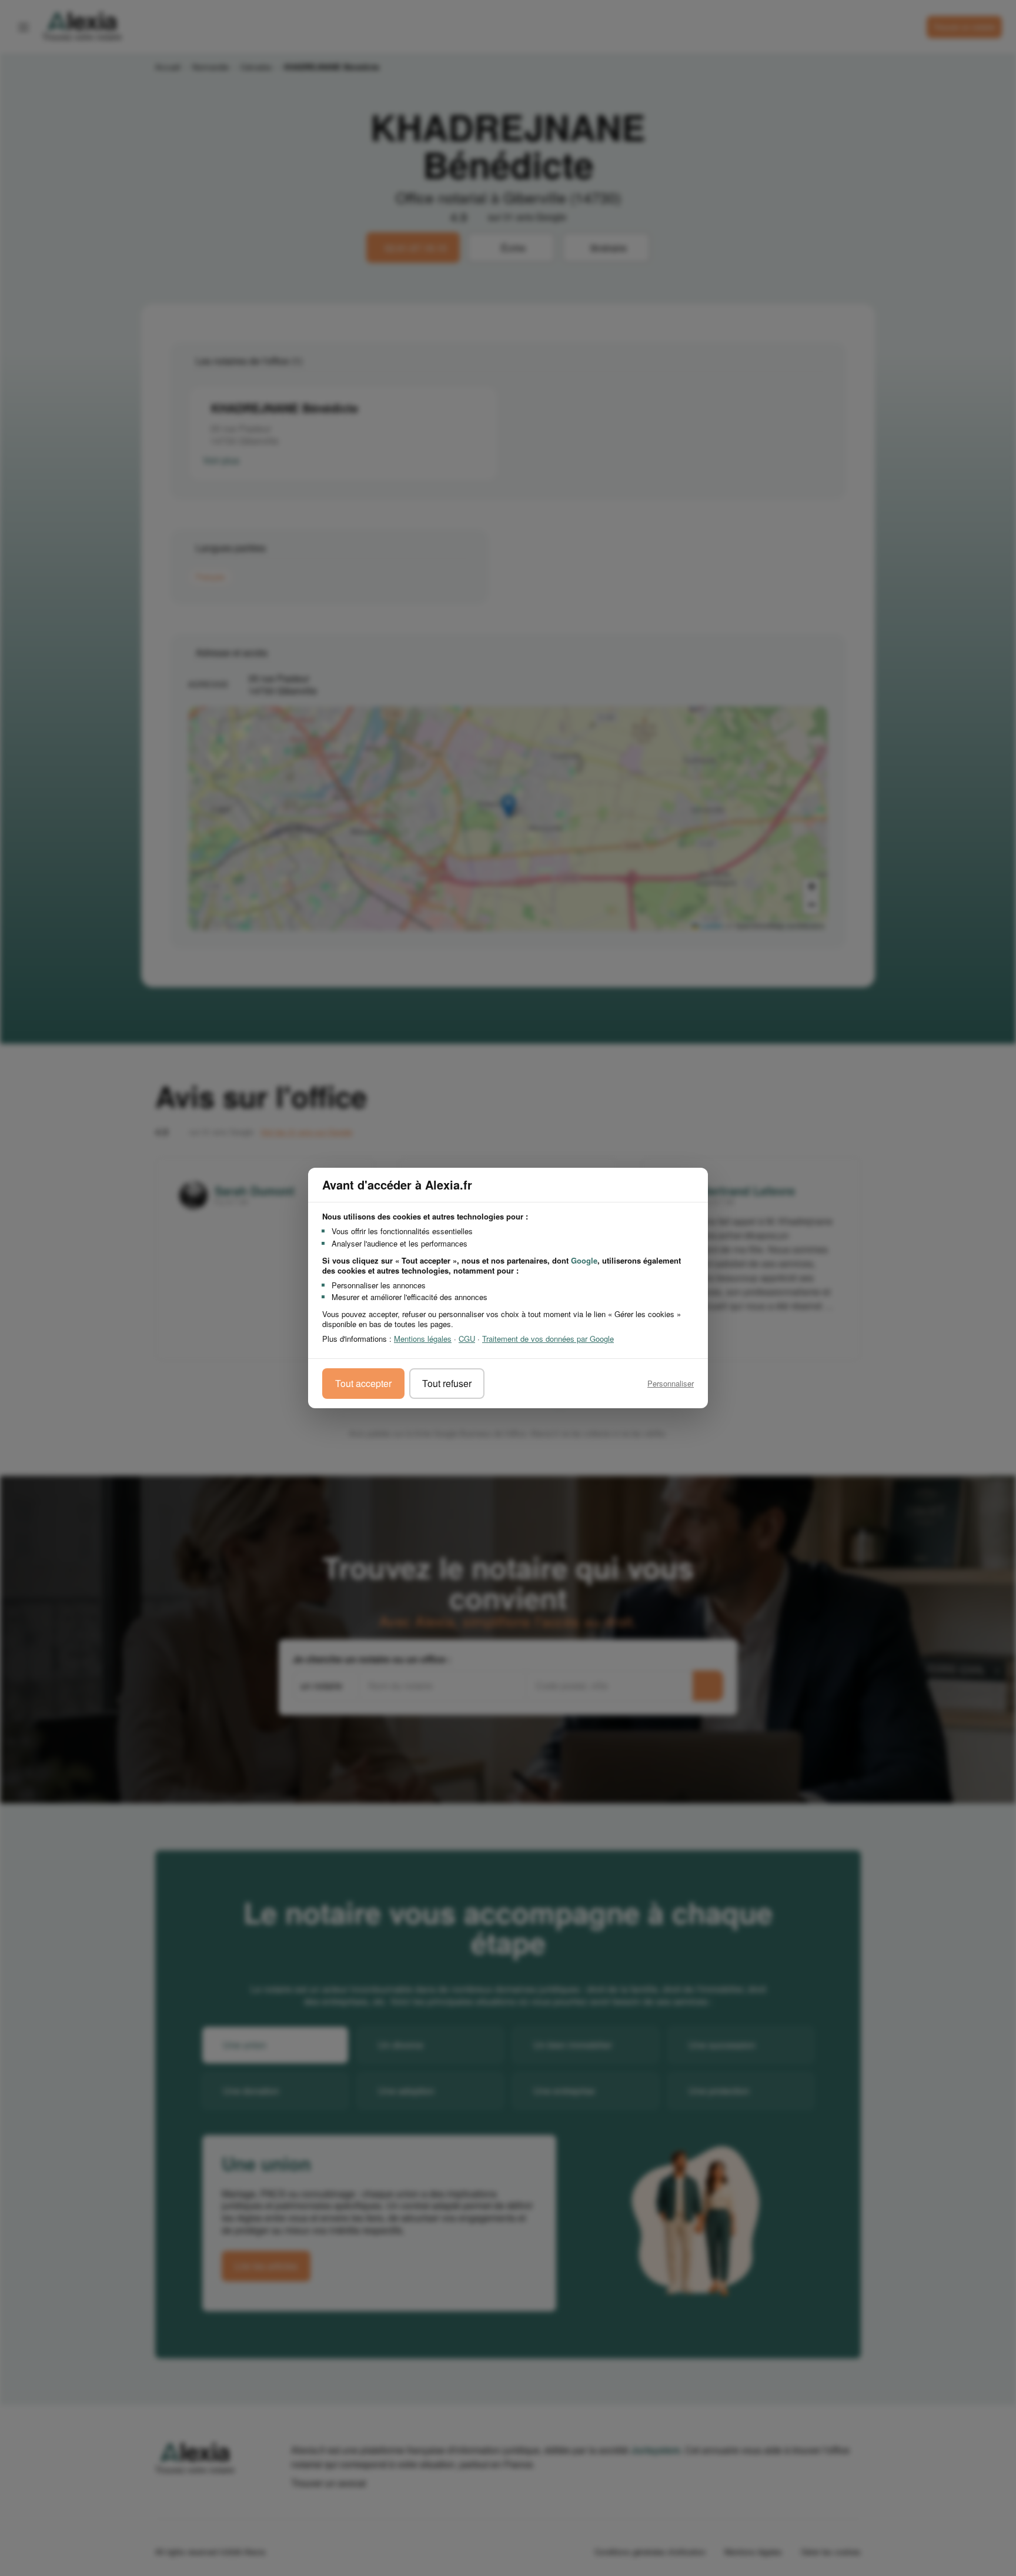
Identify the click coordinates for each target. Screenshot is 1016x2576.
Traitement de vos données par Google (548, 1339)
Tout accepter (363, 1383)
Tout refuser (447, 1383)
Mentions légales (423, 1339)
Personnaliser (671, 1383)
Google (584, 1260)
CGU (467, 1339)
